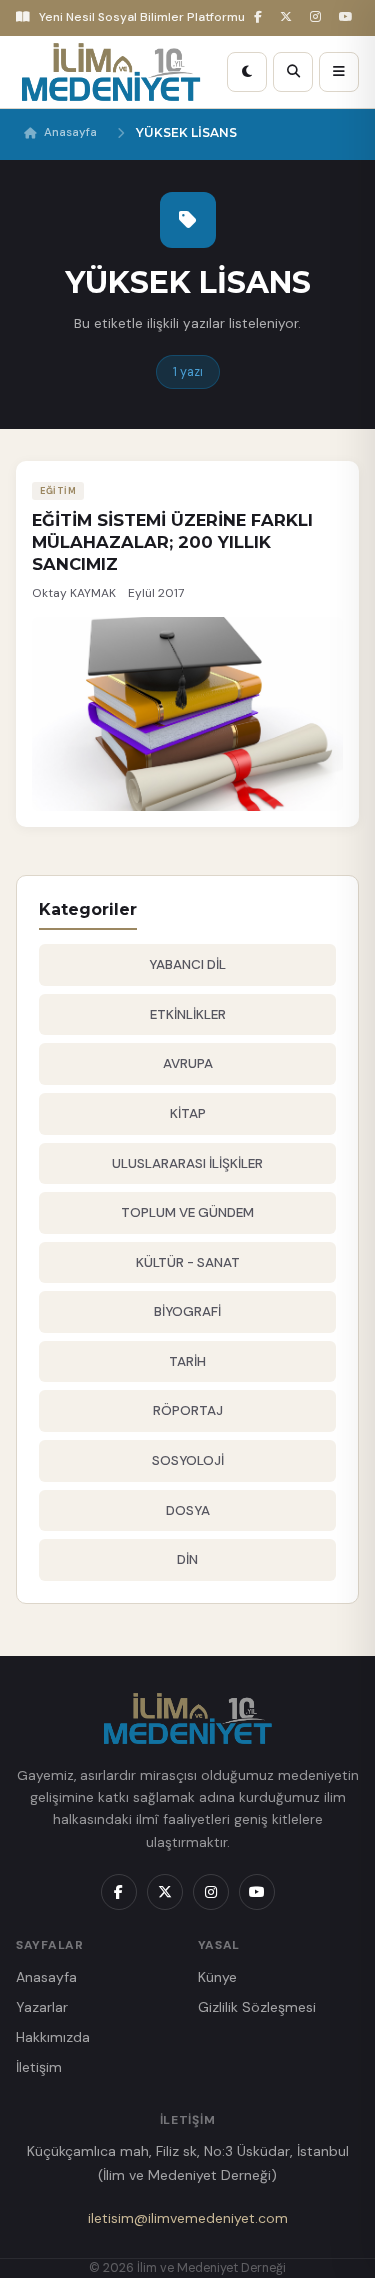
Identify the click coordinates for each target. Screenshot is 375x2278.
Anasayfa (70, 132)
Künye (217, 1977)
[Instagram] (318, 17)
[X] (289, 17)
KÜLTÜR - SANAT (188, 1262)
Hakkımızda (53, 2037)
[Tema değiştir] (247, 72)
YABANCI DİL (187, 964)
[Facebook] (261, 17)
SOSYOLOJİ (188, 1460)
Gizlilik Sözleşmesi (257, 2007)
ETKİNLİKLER (188, 1014)
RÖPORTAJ (188, 1410)
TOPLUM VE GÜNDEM (187, 1212)
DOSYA (188, 1510)
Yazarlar (42, 2007)
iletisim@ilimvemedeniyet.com (188, 2218)
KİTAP (188, 1113)
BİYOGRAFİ (187, 1311)
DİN (187, 1559)
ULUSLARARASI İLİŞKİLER (187, 1163)
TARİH (187, 1361)
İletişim (39, 2067)
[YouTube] (349, 17)
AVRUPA (188, 1063)
